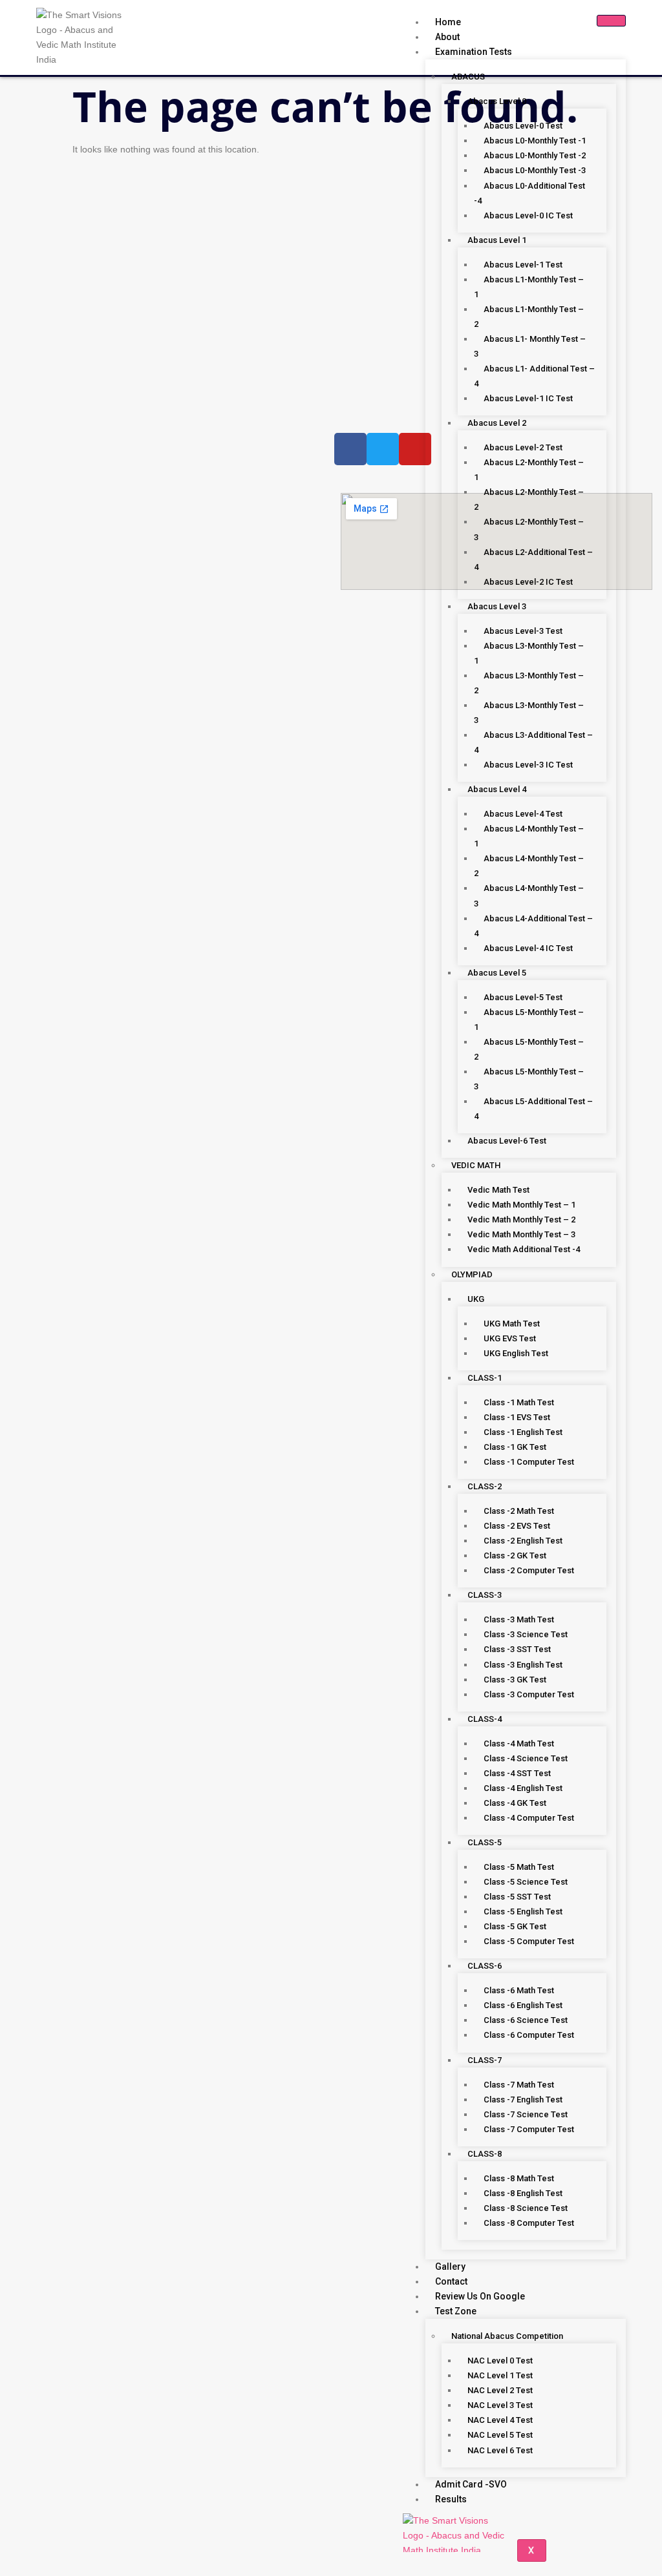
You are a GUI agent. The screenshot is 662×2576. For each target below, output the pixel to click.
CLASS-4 (485, 1719)
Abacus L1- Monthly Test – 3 (530, 346)
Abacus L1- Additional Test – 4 (534, 376)
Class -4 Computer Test (529, 1818)
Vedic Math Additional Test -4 (524, 1249)
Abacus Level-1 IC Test (528, 398)
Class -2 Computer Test (529, 1570)
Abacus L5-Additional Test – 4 (533, 1109)
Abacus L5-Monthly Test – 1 (529, 1020)
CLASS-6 (485, 1966)
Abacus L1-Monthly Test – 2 (529, 317)
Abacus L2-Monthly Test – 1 (529, 470)
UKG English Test (516, 1353)
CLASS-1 (485, 1378)
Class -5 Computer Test (529, 1941)
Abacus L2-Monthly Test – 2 (529, 499)
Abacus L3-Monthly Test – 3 (529, 713)
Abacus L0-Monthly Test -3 (535, 170)
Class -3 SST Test (517, 1649)
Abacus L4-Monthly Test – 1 (529, 836)
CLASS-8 (485, 2154)
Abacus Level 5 (497, 973)
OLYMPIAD (472, 1274)
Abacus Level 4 (497, 789)
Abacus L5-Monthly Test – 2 (529, 1049)
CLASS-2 (485, 1486)
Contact (451, 2281)
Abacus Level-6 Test (507, 1141)
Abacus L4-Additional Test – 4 (533, 926)
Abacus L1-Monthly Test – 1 (529, 287)
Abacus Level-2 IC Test (528, 582)
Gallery (450, 2267)
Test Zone (456, 2311)
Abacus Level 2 (497, 423)
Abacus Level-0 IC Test (528, 215)
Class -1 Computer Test (529, 1462)
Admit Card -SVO (471, 2484)
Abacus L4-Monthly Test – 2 (529, 866)
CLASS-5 (485, 1842)
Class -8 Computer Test (529, 2223)
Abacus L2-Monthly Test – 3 (529, 529)
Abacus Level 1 (497, 240)
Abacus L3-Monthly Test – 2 (529, 683)
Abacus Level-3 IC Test (528, 765)
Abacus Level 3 (497, 606)
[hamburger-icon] (611, 21)
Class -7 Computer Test (529, 2129)
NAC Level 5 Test (500, 2435)
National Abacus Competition (507, 2336)
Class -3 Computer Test (529, 1694)
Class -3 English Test (523, 1665)
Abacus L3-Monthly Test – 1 (529, 653)
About (447, 37)
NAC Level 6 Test (500, 2450)
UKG (476, 1299)
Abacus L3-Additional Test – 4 (533, 742)
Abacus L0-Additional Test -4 (529, 193)
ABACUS (468, 77)
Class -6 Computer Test (529, 2035)
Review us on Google (480, 2296)
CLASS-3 (485, 1595)
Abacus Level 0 (497, 101)
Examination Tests (474, 52)
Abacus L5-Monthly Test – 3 (529, 1079)
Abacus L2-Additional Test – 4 (533, 560)
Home (448, 22)
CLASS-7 (485, 2060)
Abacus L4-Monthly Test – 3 (529, 895)
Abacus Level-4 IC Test (528, 948)
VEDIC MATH (476, 1165)
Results (451, 2499)
